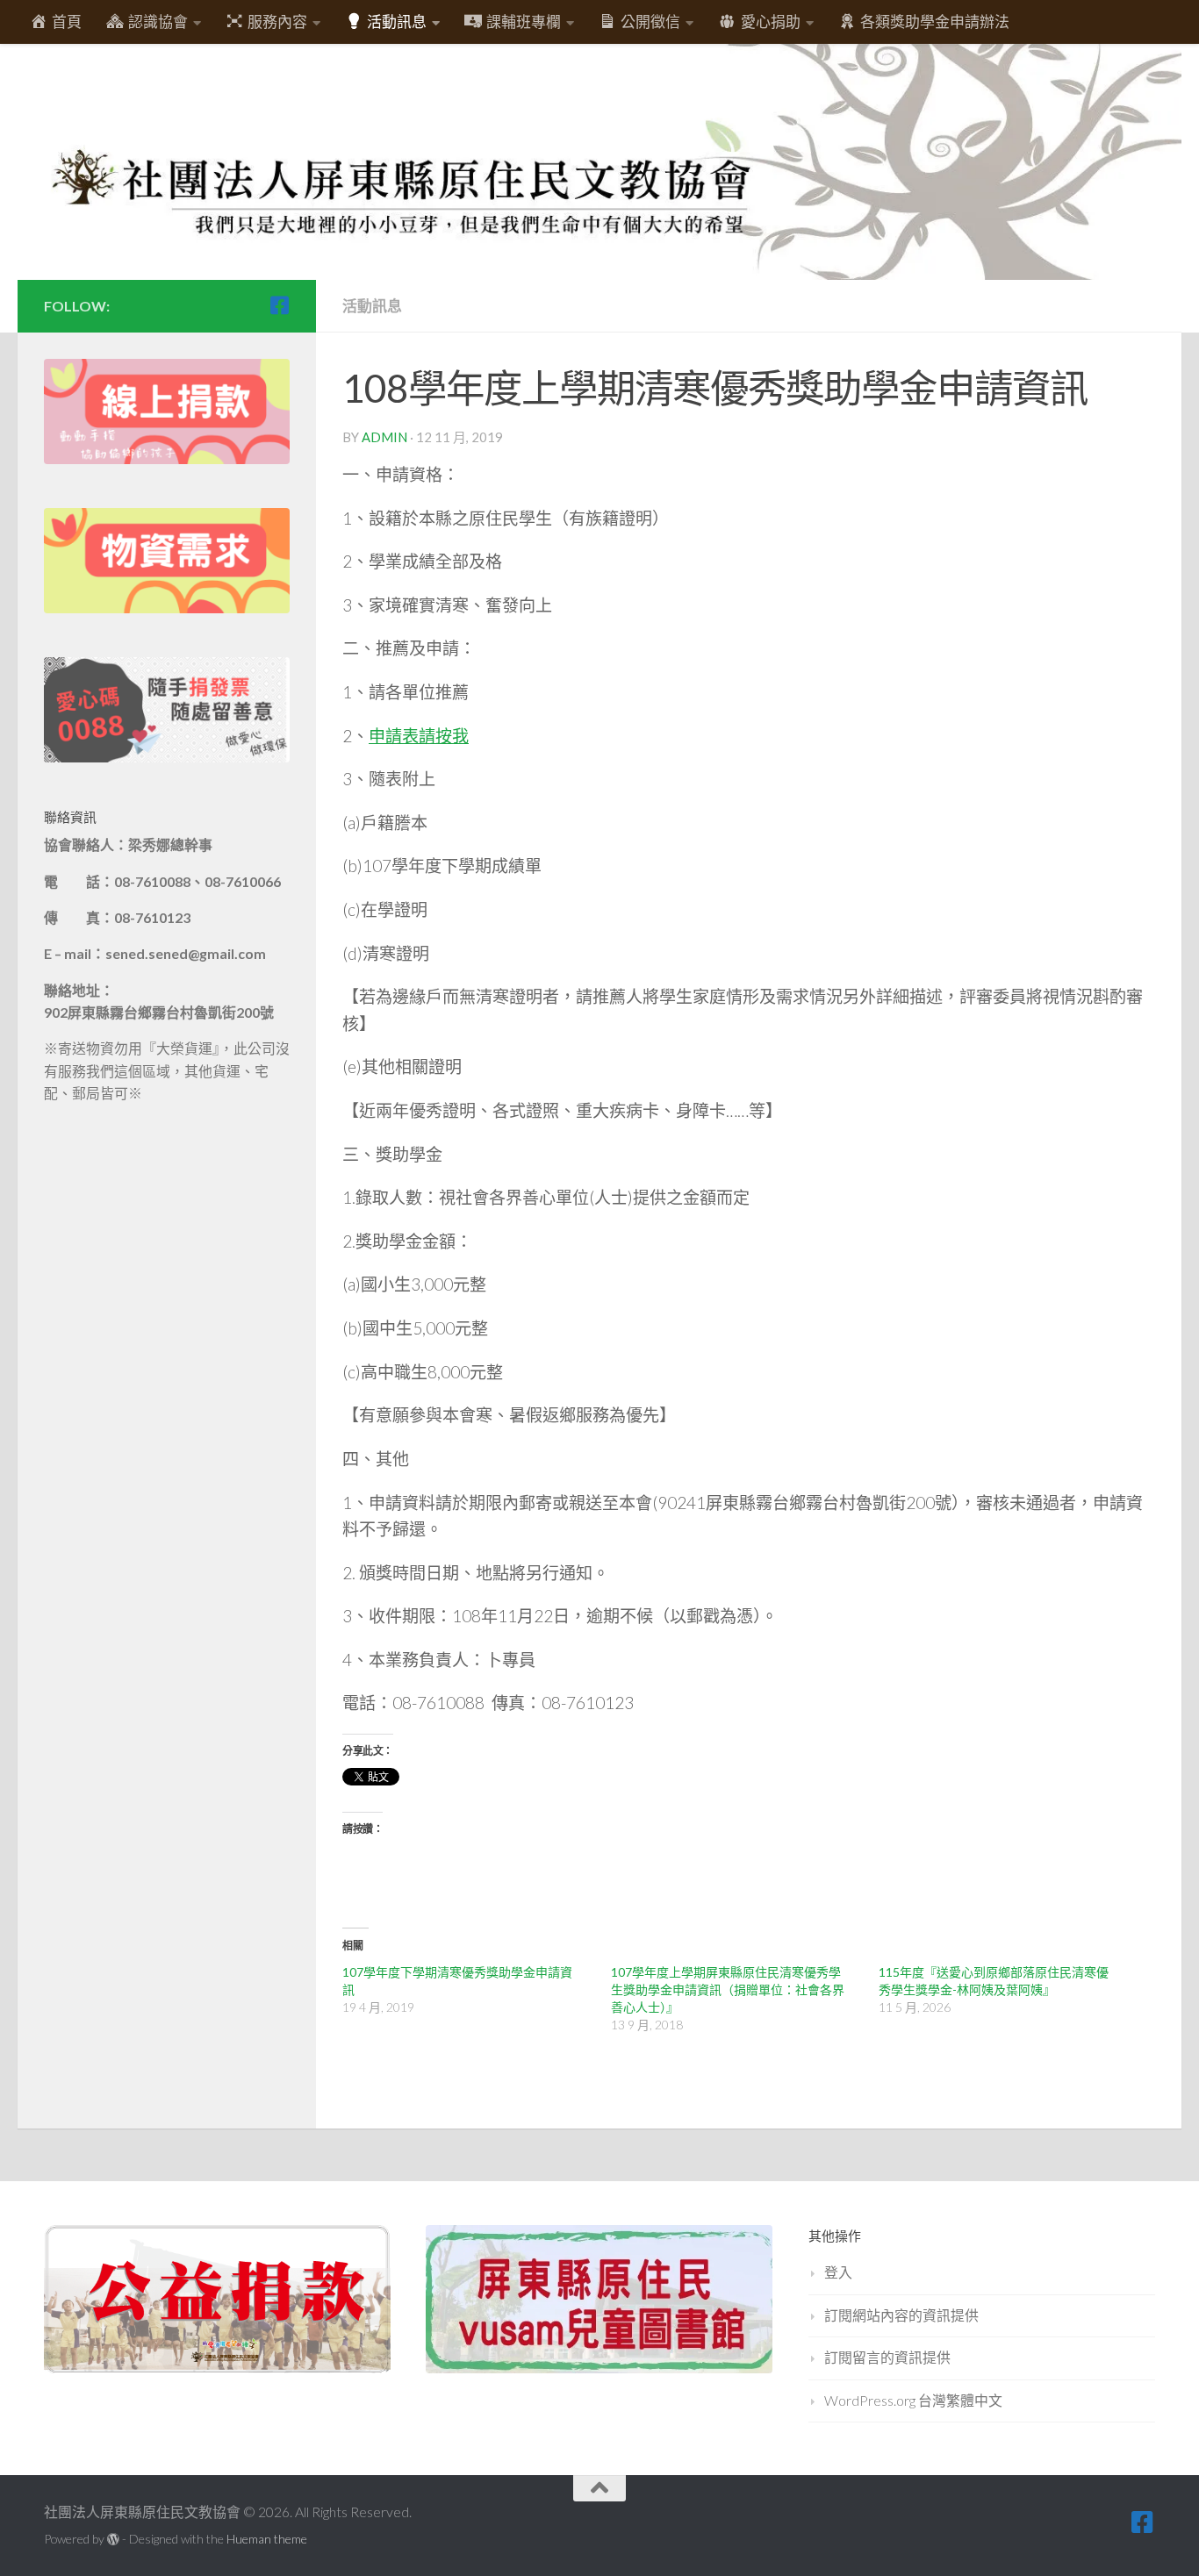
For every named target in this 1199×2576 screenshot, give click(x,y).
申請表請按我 (419, 736)
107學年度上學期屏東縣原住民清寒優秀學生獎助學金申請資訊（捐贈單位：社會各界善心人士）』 (728, 1989)
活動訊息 (372, 306)
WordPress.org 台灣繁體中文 (913, 2400)
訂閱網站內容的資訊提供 (901, 2315)
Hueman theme (267, 2539)
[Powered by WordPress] (113, 2539)
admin (384, 437)
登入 (838, 2272)
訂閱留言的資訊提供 (887, 2357)
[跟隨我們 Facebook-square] (279, 305)
